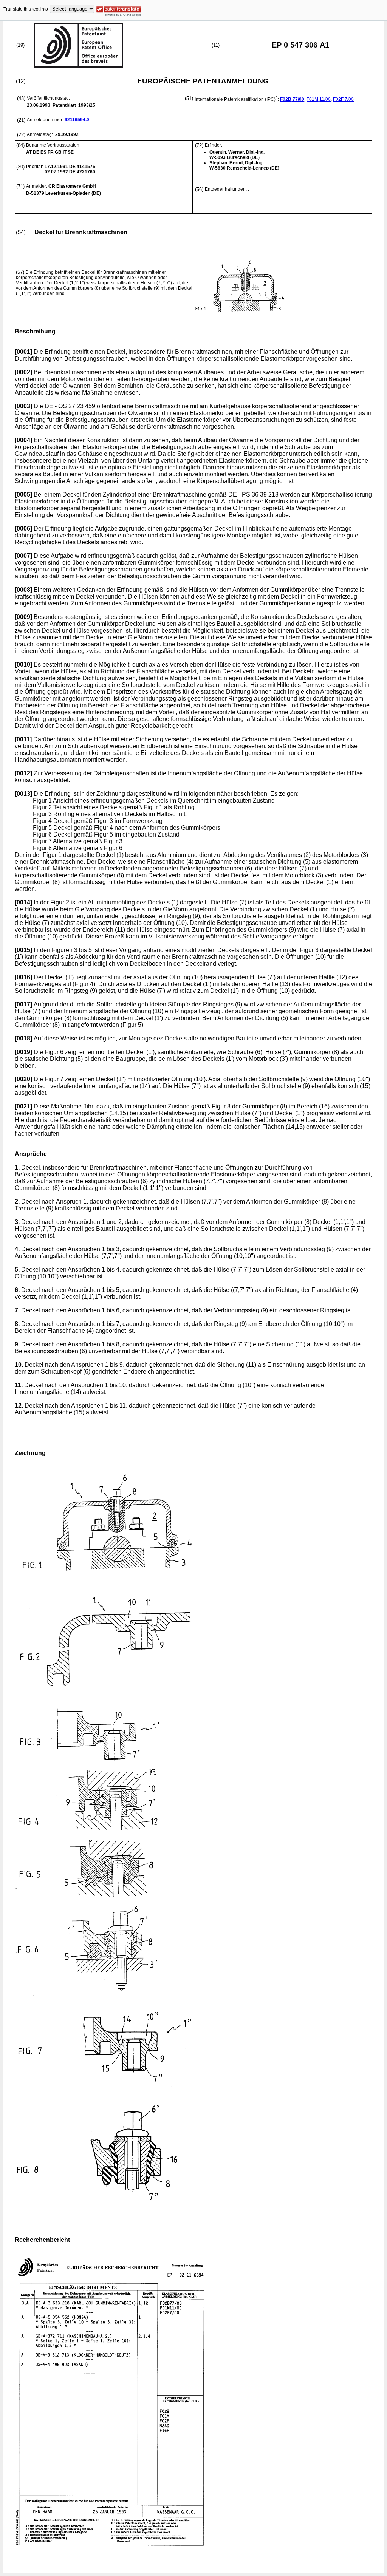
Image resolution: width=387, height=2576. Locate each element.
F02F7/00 (343, 99)
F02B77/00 (292, 99)
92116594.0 (77, 120)
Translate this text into (26, 9)
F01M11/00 (319, 99)
